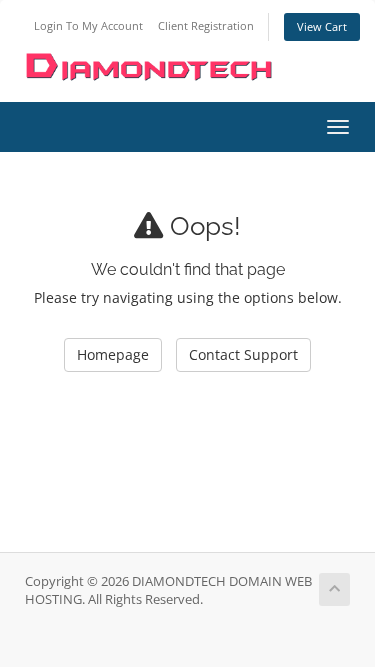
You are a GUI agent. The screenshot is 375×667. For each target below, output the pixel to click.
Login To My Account (88, 25)
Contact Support (243, 354)
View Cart (322, 26)
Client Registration (206, 25)
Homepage (113, 354)
